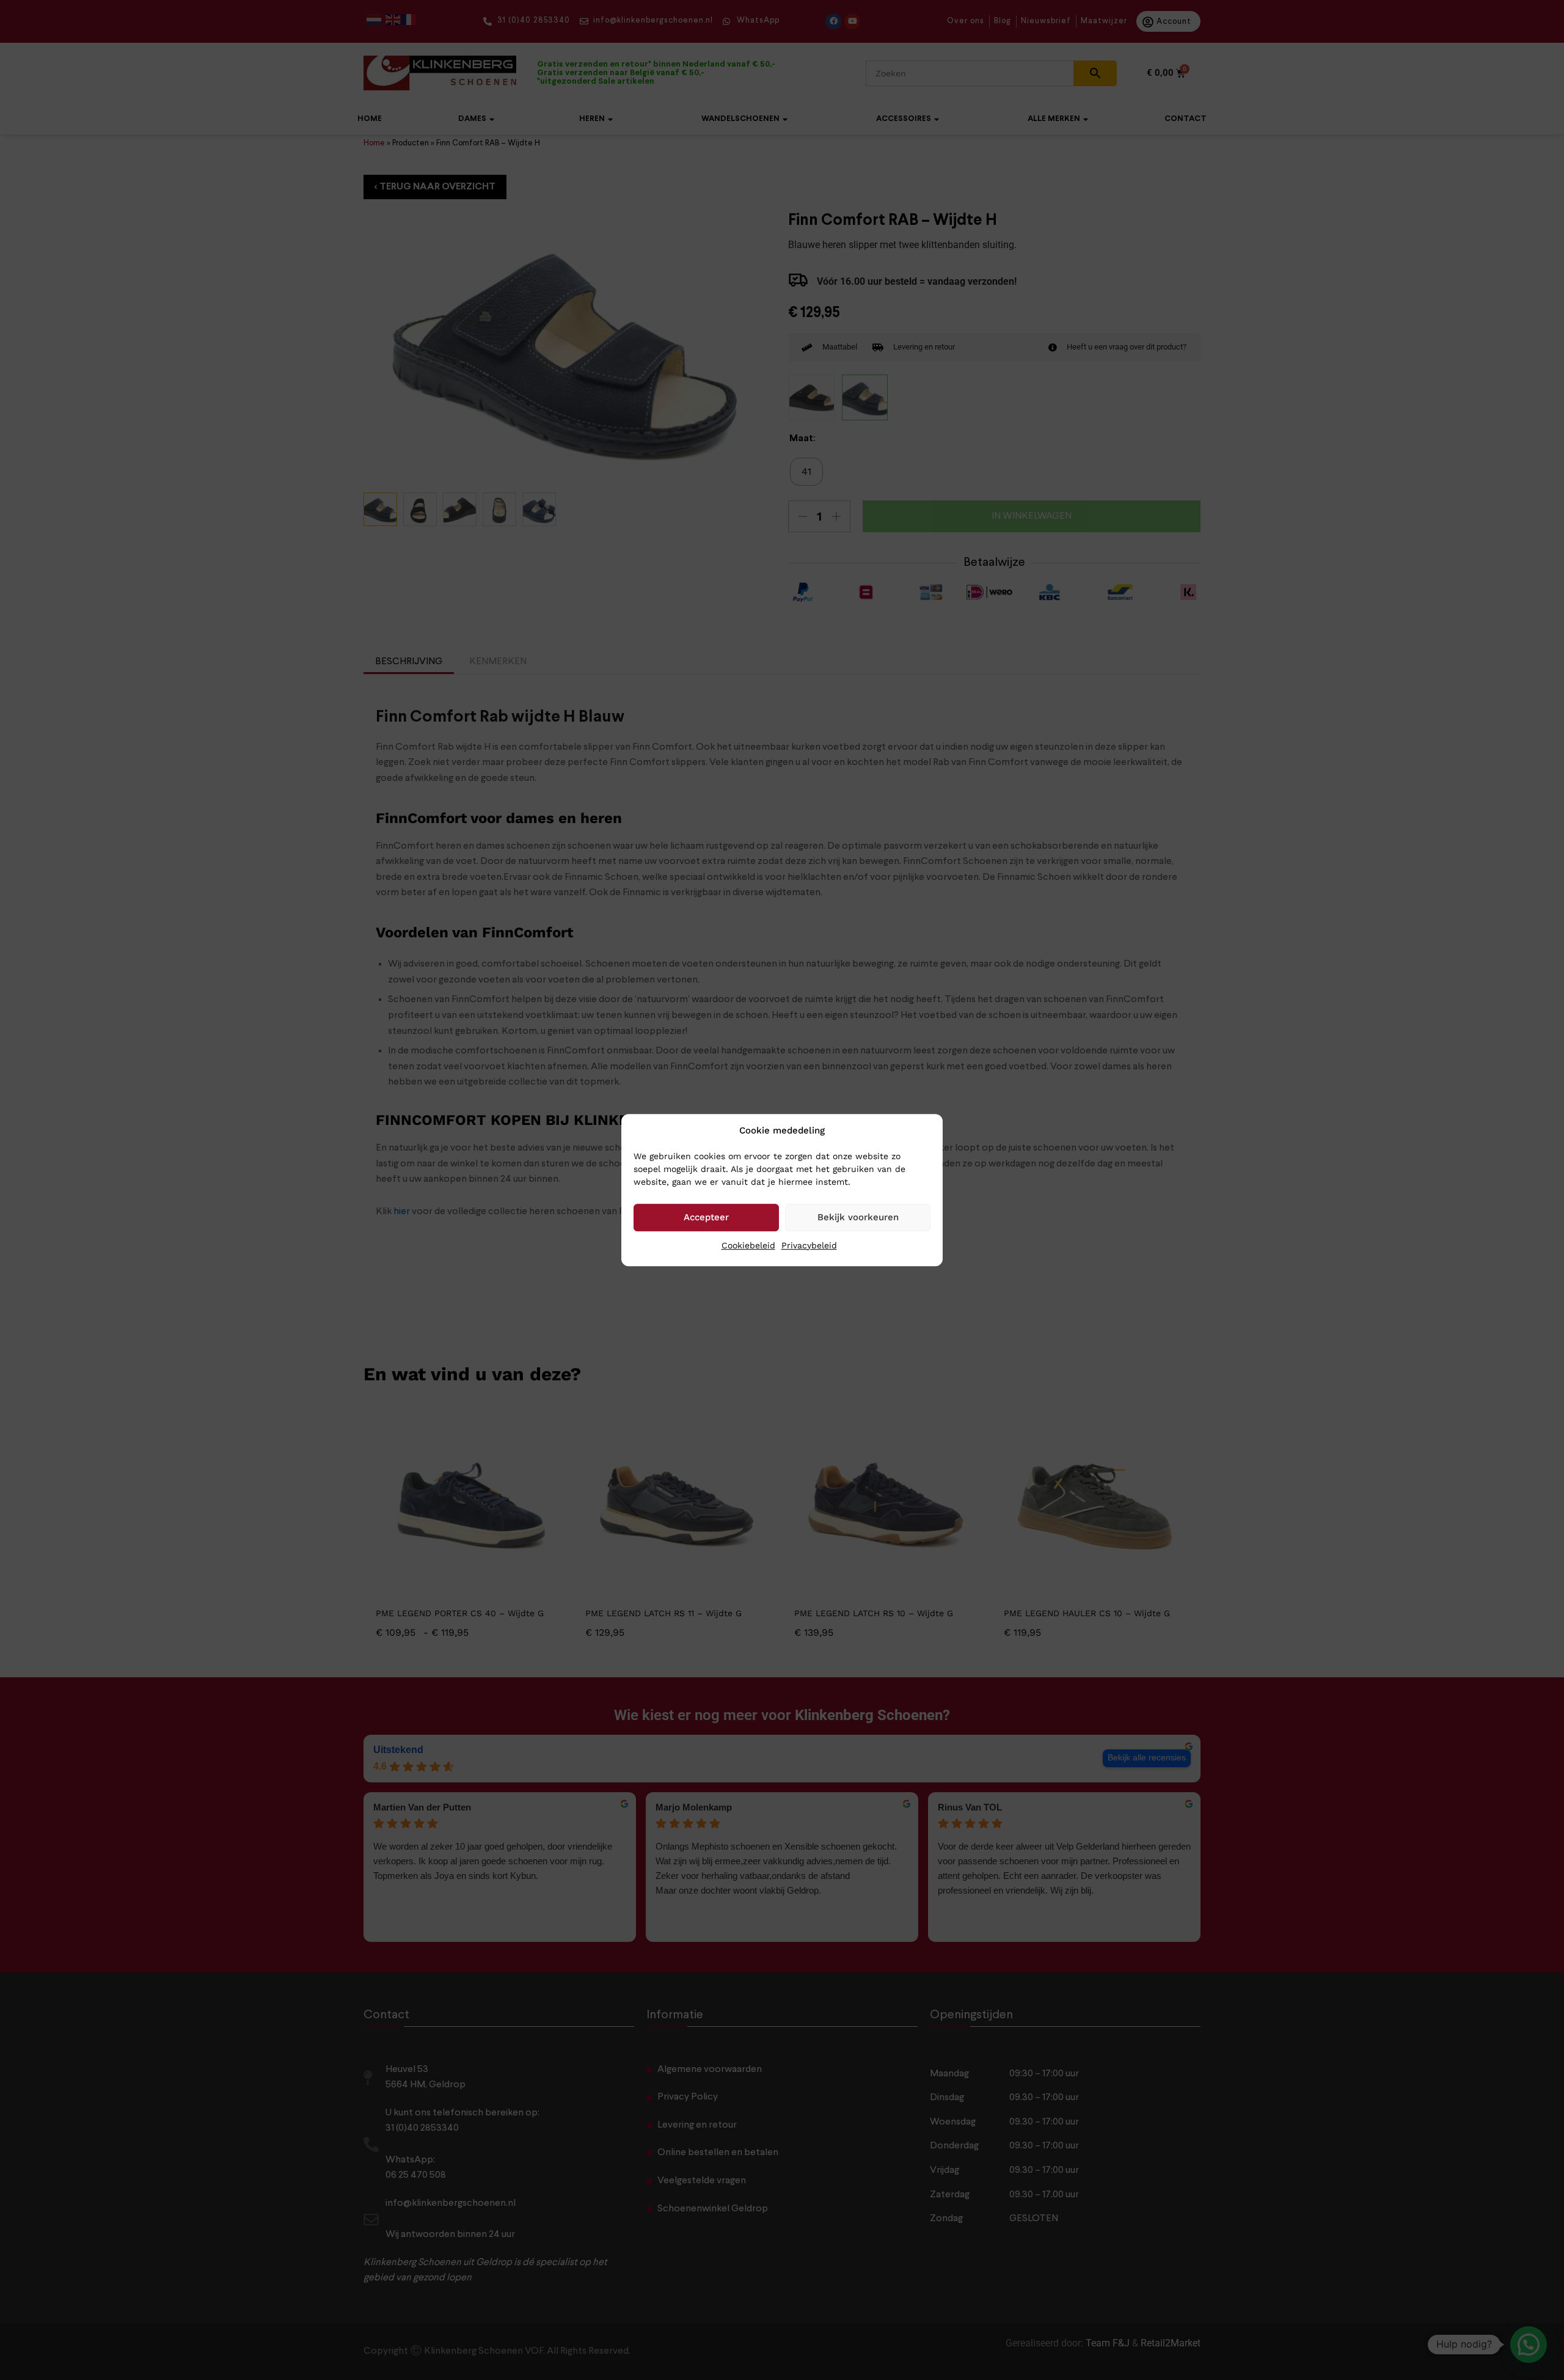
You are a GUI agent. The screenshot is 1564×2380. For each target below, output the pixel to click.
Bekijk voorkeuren (858, 1217)
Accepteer (706, 1217)
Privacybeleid (809, 1245)
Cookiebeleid (748, 1245)
